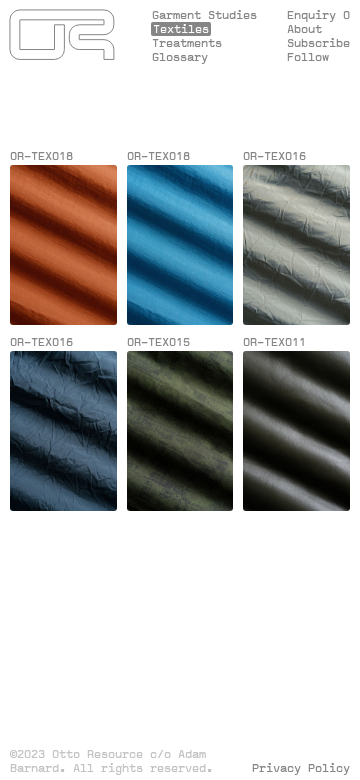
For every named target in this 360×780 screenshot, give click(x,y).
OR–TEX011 (274, 342)
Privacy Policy (301, 768)
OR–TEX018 (41, 156)
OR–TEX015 (158, 342)
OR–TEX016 (274, 156)
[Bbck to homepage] (63, 37)
